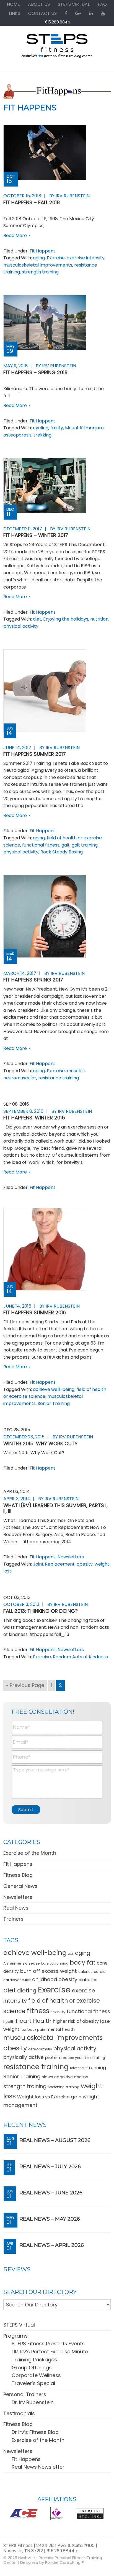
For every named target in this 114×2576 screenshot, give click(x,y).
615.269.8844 (58, 22)
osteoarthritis (40, 2049)
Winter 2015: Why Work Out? (40, 1443)
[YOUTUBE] (103, 13)
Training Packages (34, 2360)
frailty (57, 428)
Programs (15, 2336)
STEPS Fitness (57, 48)
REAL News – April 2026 (52, 2245)
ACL (71, 1954)
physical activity (21, 626)
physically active (24, 2057)
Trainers (13, 1919)
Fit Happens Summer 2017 (35, 754)
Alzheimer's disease (22, 1963)
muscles (76, 1071)
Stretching (56, 2087)
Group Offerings (32, 2368)
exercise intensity (86, 258)
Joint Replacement (54, 1564)
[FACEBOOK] (66, 13)
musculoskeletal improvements (38, 265)
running (98, 2068)
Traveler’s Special (33, 2383)
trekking (42, 435)
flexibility (58, 2012)
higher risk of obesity (76, 2021)
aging (39, 258)
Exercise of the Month (30, 1853)
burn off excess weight (49, 1971)
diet (37, 619)
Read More (15, 235)
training (73, 2087)
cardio (100, 1972)
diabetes (88, 1980)
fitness (38, 2011)
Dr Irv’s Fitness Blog (35, 2432)
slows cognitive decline (65, 2077)
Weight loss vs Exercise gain (49, 2097)
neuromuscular (20, 1078)
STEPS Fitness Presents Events (48, 2344)
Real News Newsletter (38, 2467)
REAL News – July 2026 (50, 2167)
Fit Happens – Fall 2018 (32, 202)
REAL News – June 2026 (51, 2193)
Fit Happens (43, 251)
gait (66, 845)
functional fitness (41, 845)
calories (85, 1972)
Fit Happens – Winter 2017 (36, 535)
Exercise (56, 258)
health (9, 2022)
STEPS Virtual (19, 2325)
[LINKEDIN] (91, 13)
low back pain (33, 2030)
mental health (61, 2029)
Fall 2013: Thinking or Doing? (41, 1611)
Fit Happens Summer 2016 (35, 1312)
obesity (85, 1564)
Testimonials (19, 2413)
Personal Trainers (25, 2394)
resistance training (59, 1078)
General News (20, 1886)
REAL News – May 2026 (50, 2219)
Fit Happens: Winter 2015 (34, 1118)
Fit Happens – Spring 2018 (35, 372)
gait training (85, 845)
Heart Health (34, 2021)
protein (53, 2057)
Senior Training (54, 1403)
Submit (26, 1810)
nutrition (99, 619)
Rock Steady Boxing (62, 852)
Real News (16, 1908)
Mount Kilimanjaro (84, 428)
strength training (40, 272)
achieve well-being (54, 1389)
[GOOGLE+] (78, 13)
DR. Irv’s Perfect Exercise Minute (50, 2352)
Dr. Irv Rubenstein (33, 2402)
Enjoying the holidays (66, 619)
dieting (27, 1990)
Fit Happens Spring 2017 (33, 980)
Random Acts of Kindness (80, 1657)
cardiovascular (17, 1980)
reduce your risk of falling (83, 2058)
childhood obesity (55, 1979)
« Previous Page (25, 1686)
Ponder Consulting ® (64, 2562)
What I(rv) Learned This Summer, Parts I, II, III (55, 1508)
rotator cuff (79, 2068)
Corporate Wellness (36, 2375)
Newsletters (71, 1557)
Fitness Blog (18, 1875)
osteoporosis (17, 435)
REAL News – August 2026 (55, 2140)
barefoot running (55, 1963)
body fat (83, 1962)
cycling (41, 428)
